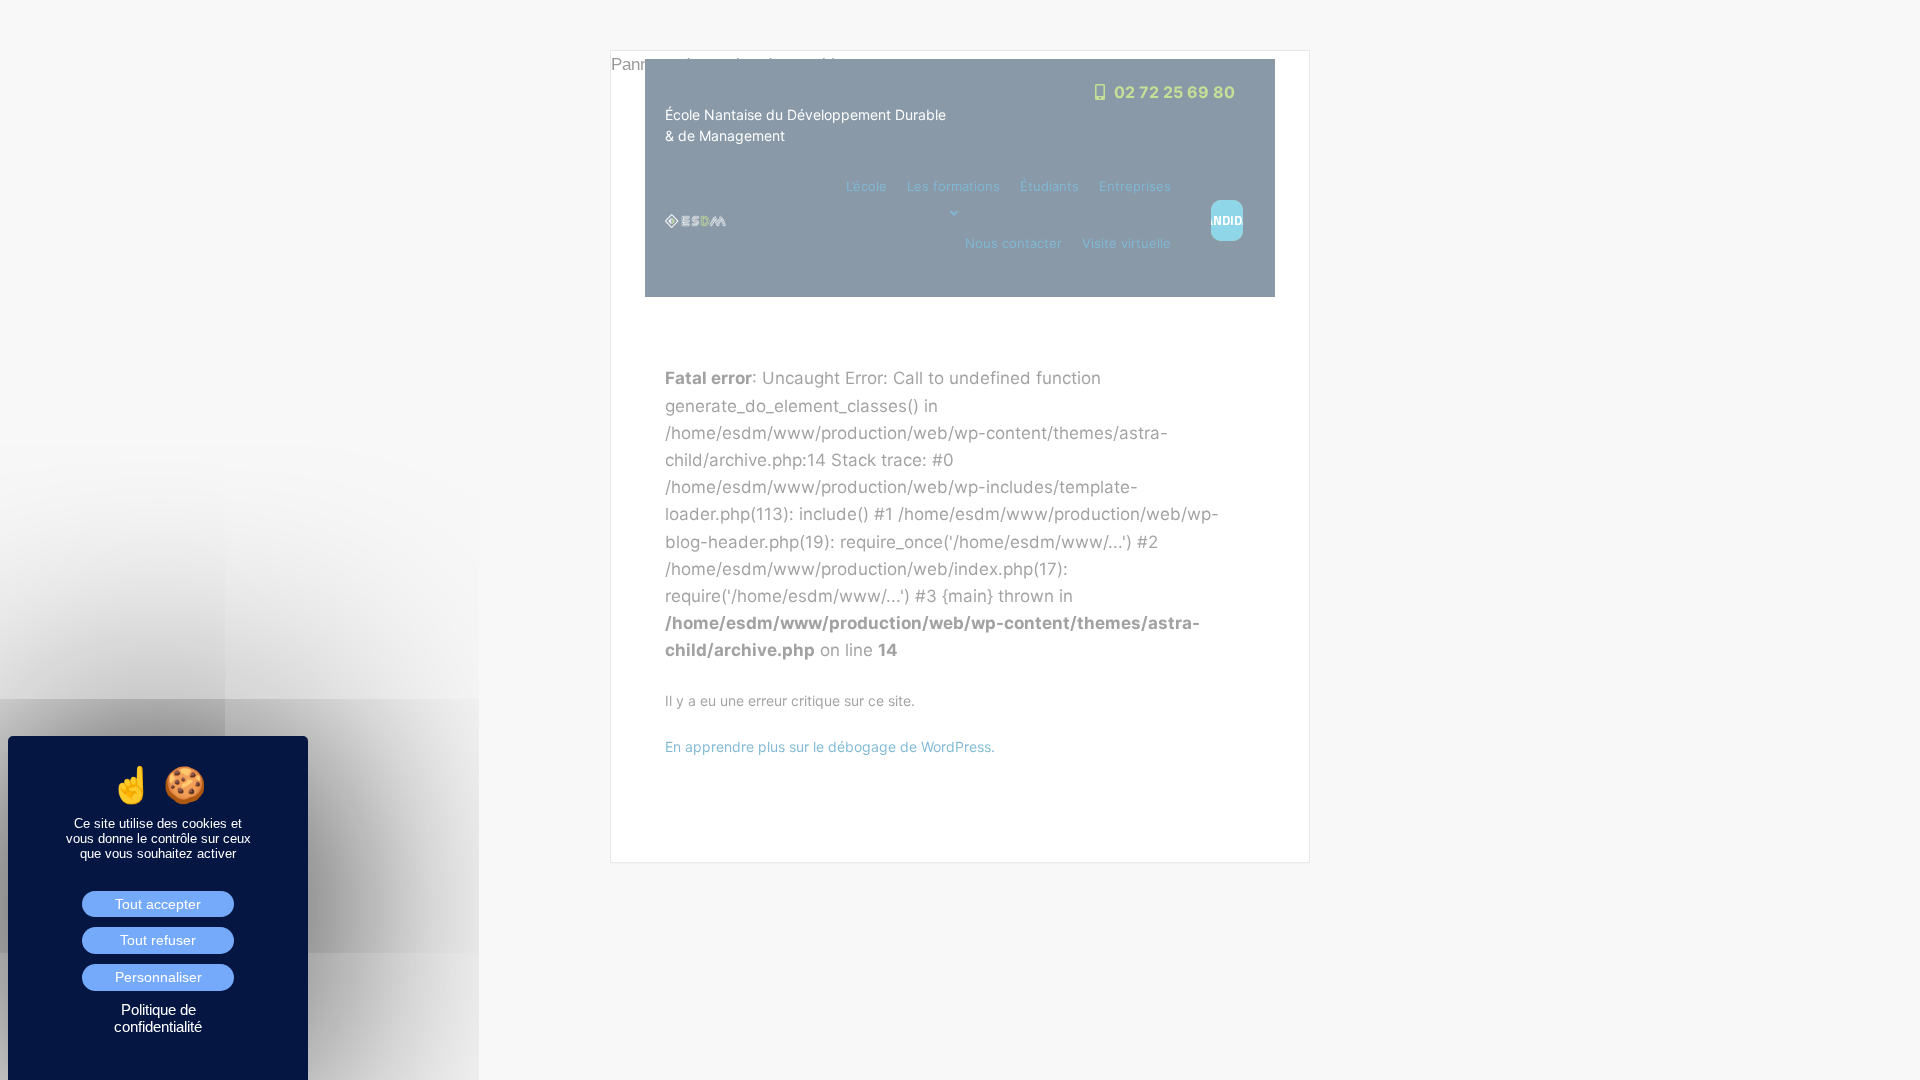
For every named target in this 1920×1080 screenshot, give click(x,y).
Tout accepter (158, 904)
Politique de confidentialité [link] (158, 1018)
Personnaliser (158, 977)
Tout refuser (158, 940)
